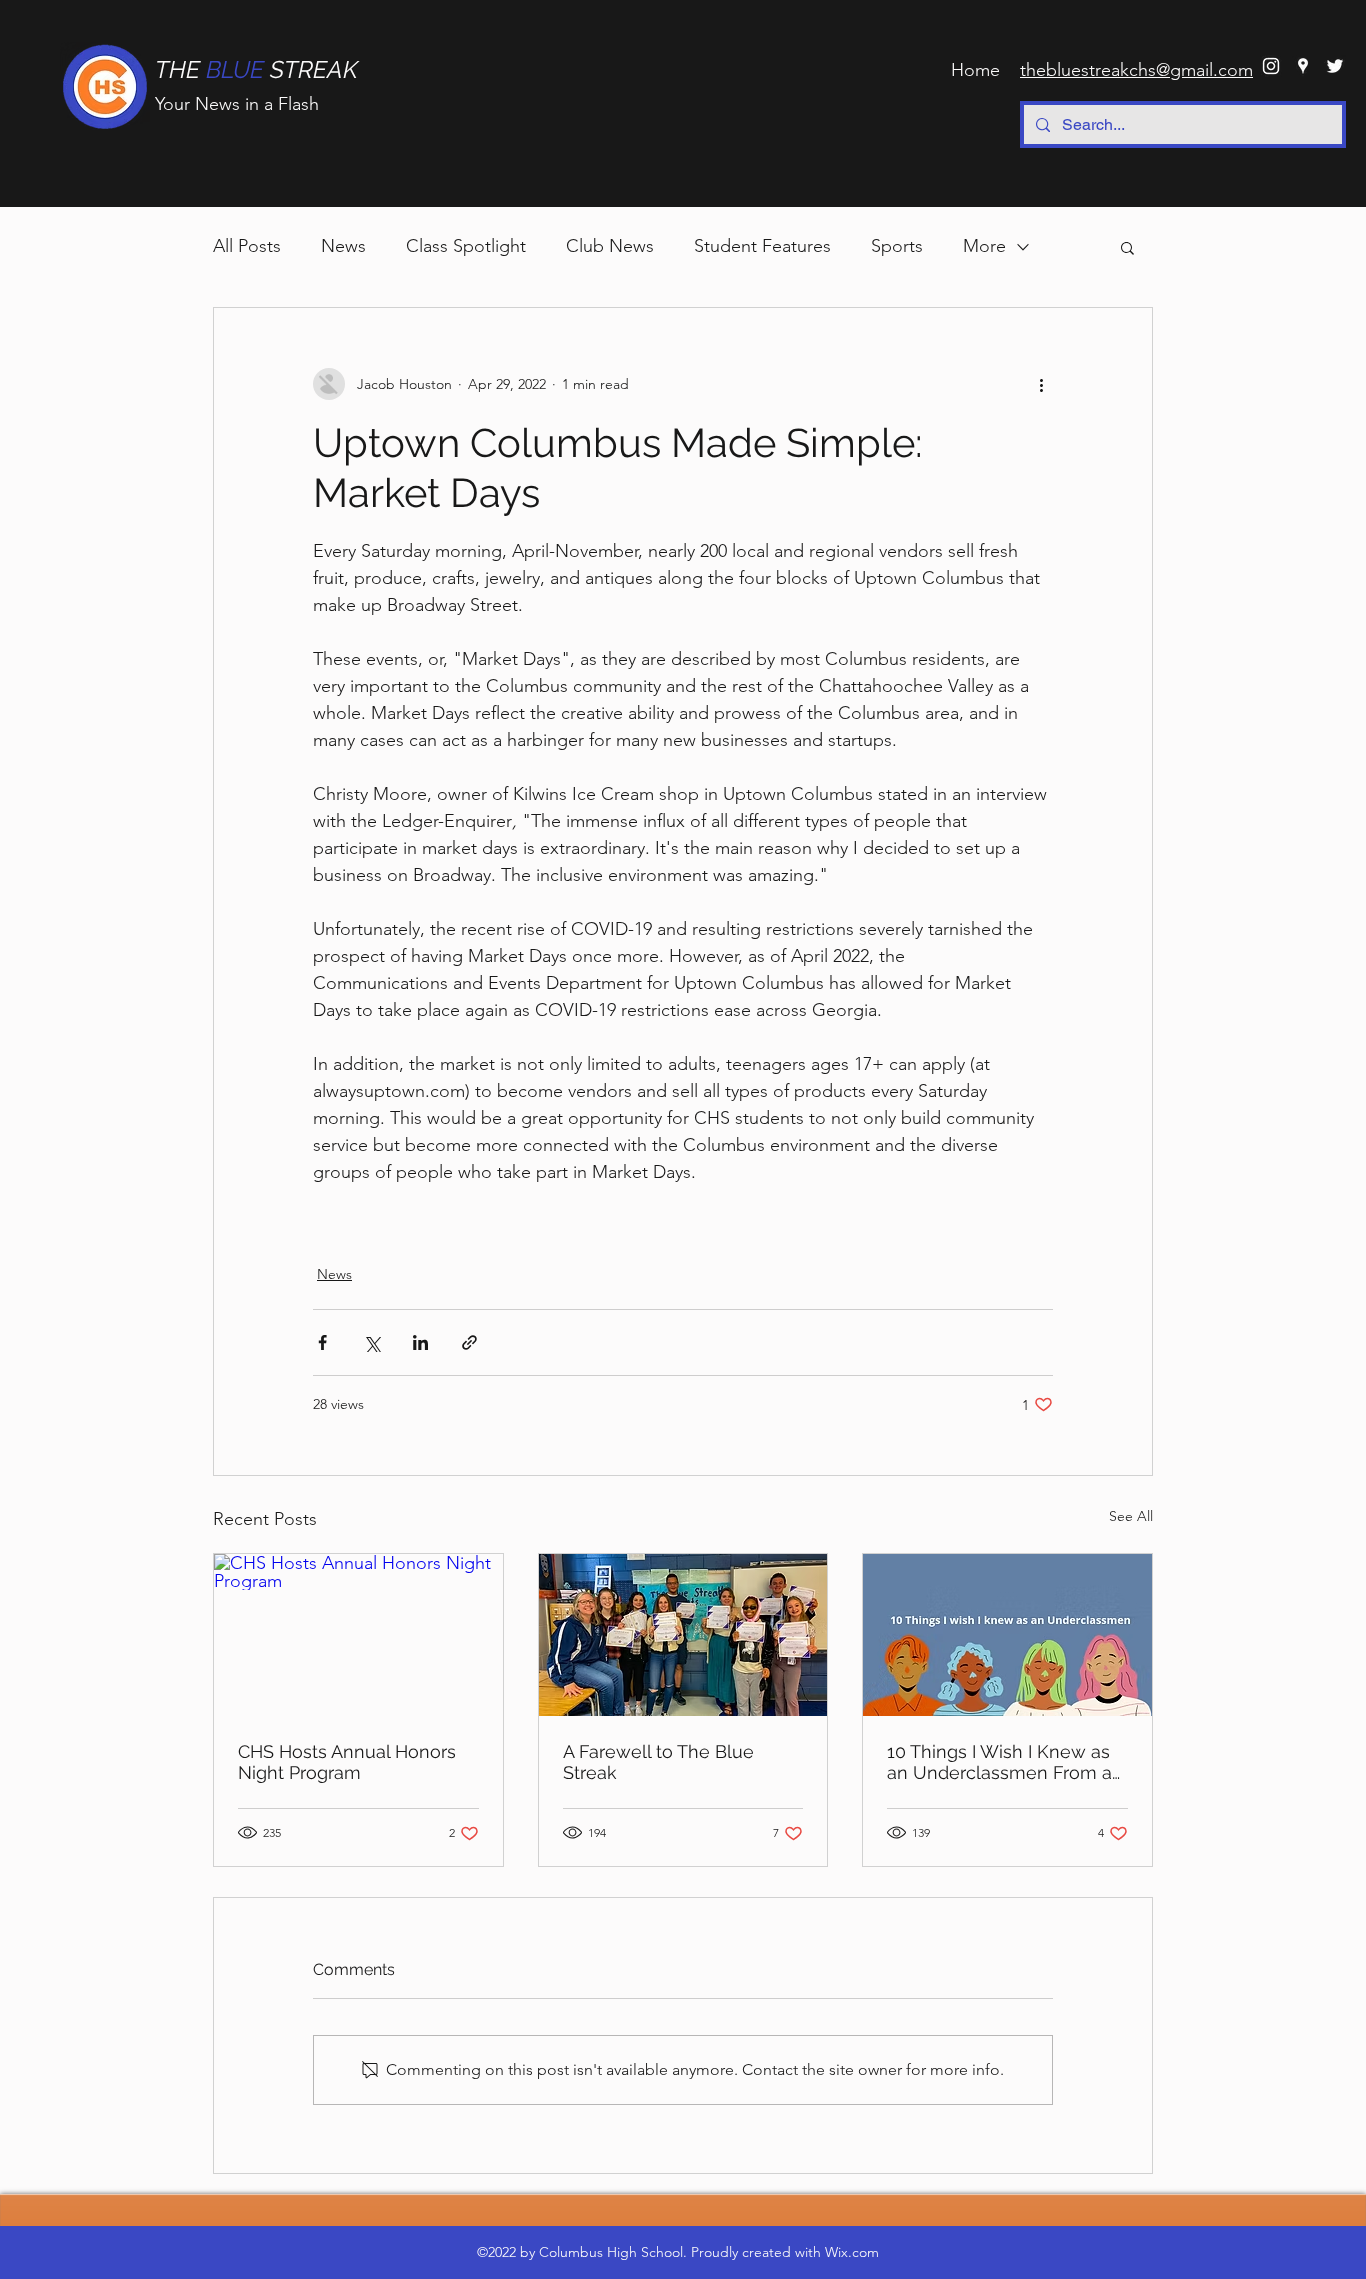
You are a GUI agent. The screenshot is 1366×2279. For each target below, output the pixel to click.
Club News (610, 246)
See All (1131, 1516)
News (343, 246)
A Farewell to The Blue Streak (658, 1762)
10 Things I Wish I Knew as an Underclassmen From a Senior (999, 1762)
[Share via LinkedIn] (420, 1342)
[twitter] (1335, 66)
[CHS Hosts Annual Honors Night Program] (358, 1635)
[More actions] (1041, 384)
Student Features (762, 246)
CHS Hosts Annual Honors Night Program (347, 1762)
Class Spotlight (466, 246)
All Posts (247, 246)
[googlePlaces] (1303, 66)
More (984, 246)
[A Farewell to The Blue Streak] (683, 1635)
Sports (897, 246)
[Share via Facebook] (322, 1342)
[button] (1127, 247)
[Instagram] (1271, 66)
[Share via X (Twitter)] (371, 1342)
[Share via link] (469, 1342)
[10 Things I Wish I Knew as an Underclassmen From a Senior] (1007, 1635)
